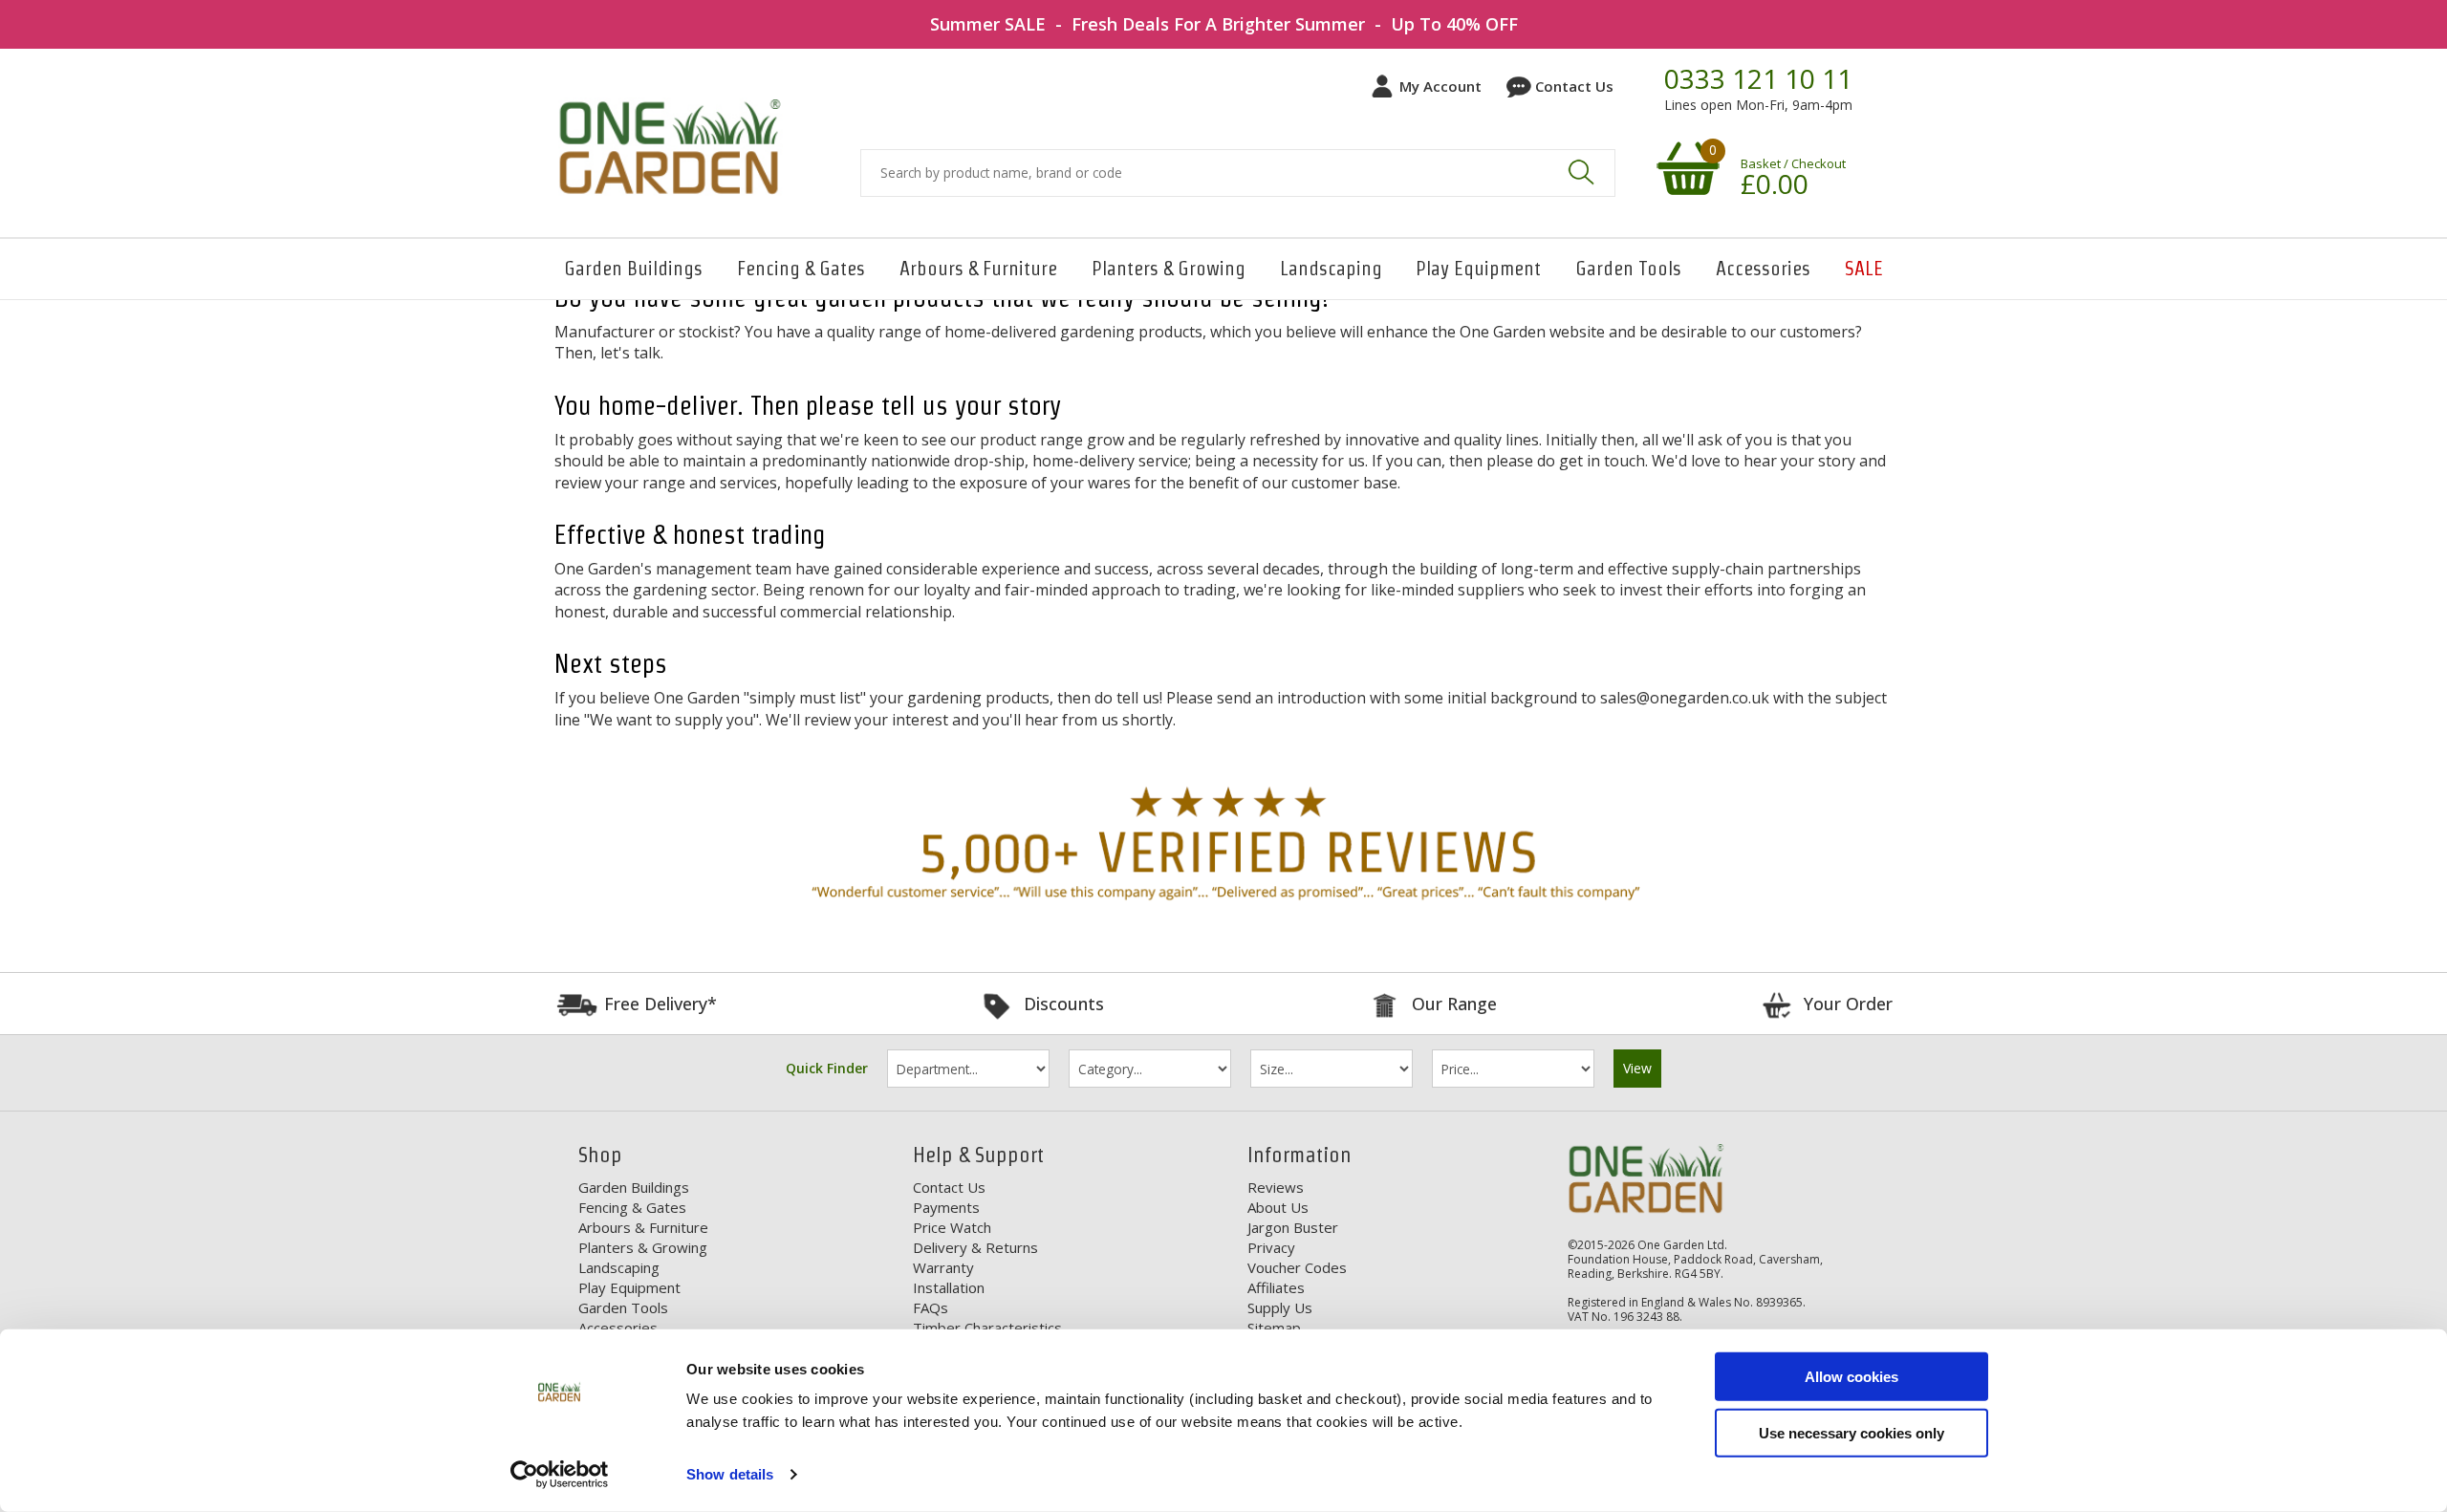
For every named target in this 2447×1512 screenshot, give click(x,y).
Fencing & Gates (801, 269)
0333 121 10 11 (1758, 79)
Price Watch (952, 1227)
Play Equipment (1478, 269)
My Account (1440, 86)
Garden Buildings (633, 269)
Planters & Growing (1169, 269)
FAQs (931, 1307)
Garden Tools (1628, 269)
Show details (730, 1474)
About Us (1278, 1207)
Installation (949, 1287)
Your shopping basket (1685, 167)
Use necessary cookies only (1851, 1432)
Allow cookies (1851, 1377)
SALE (1864, 269)
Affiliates (1276, 1287)
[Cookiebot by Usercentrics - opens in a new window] (560, 1475)
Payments (946, 1207)
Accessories (1763, 269)
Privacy (1271, 1247)
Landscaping (1331, 269)
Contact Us (1574, 86)
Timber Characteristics (987, 1328)
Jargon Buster (1293, 1227)
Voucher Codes (1297, 1267)
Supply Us (1280, 1307)
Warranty (943, 1267)
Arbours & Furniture (978, 269)
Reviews (1276, 1187)
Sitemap (1274, 1328)
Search (1581, 172)
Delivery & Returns (975, 1247)
